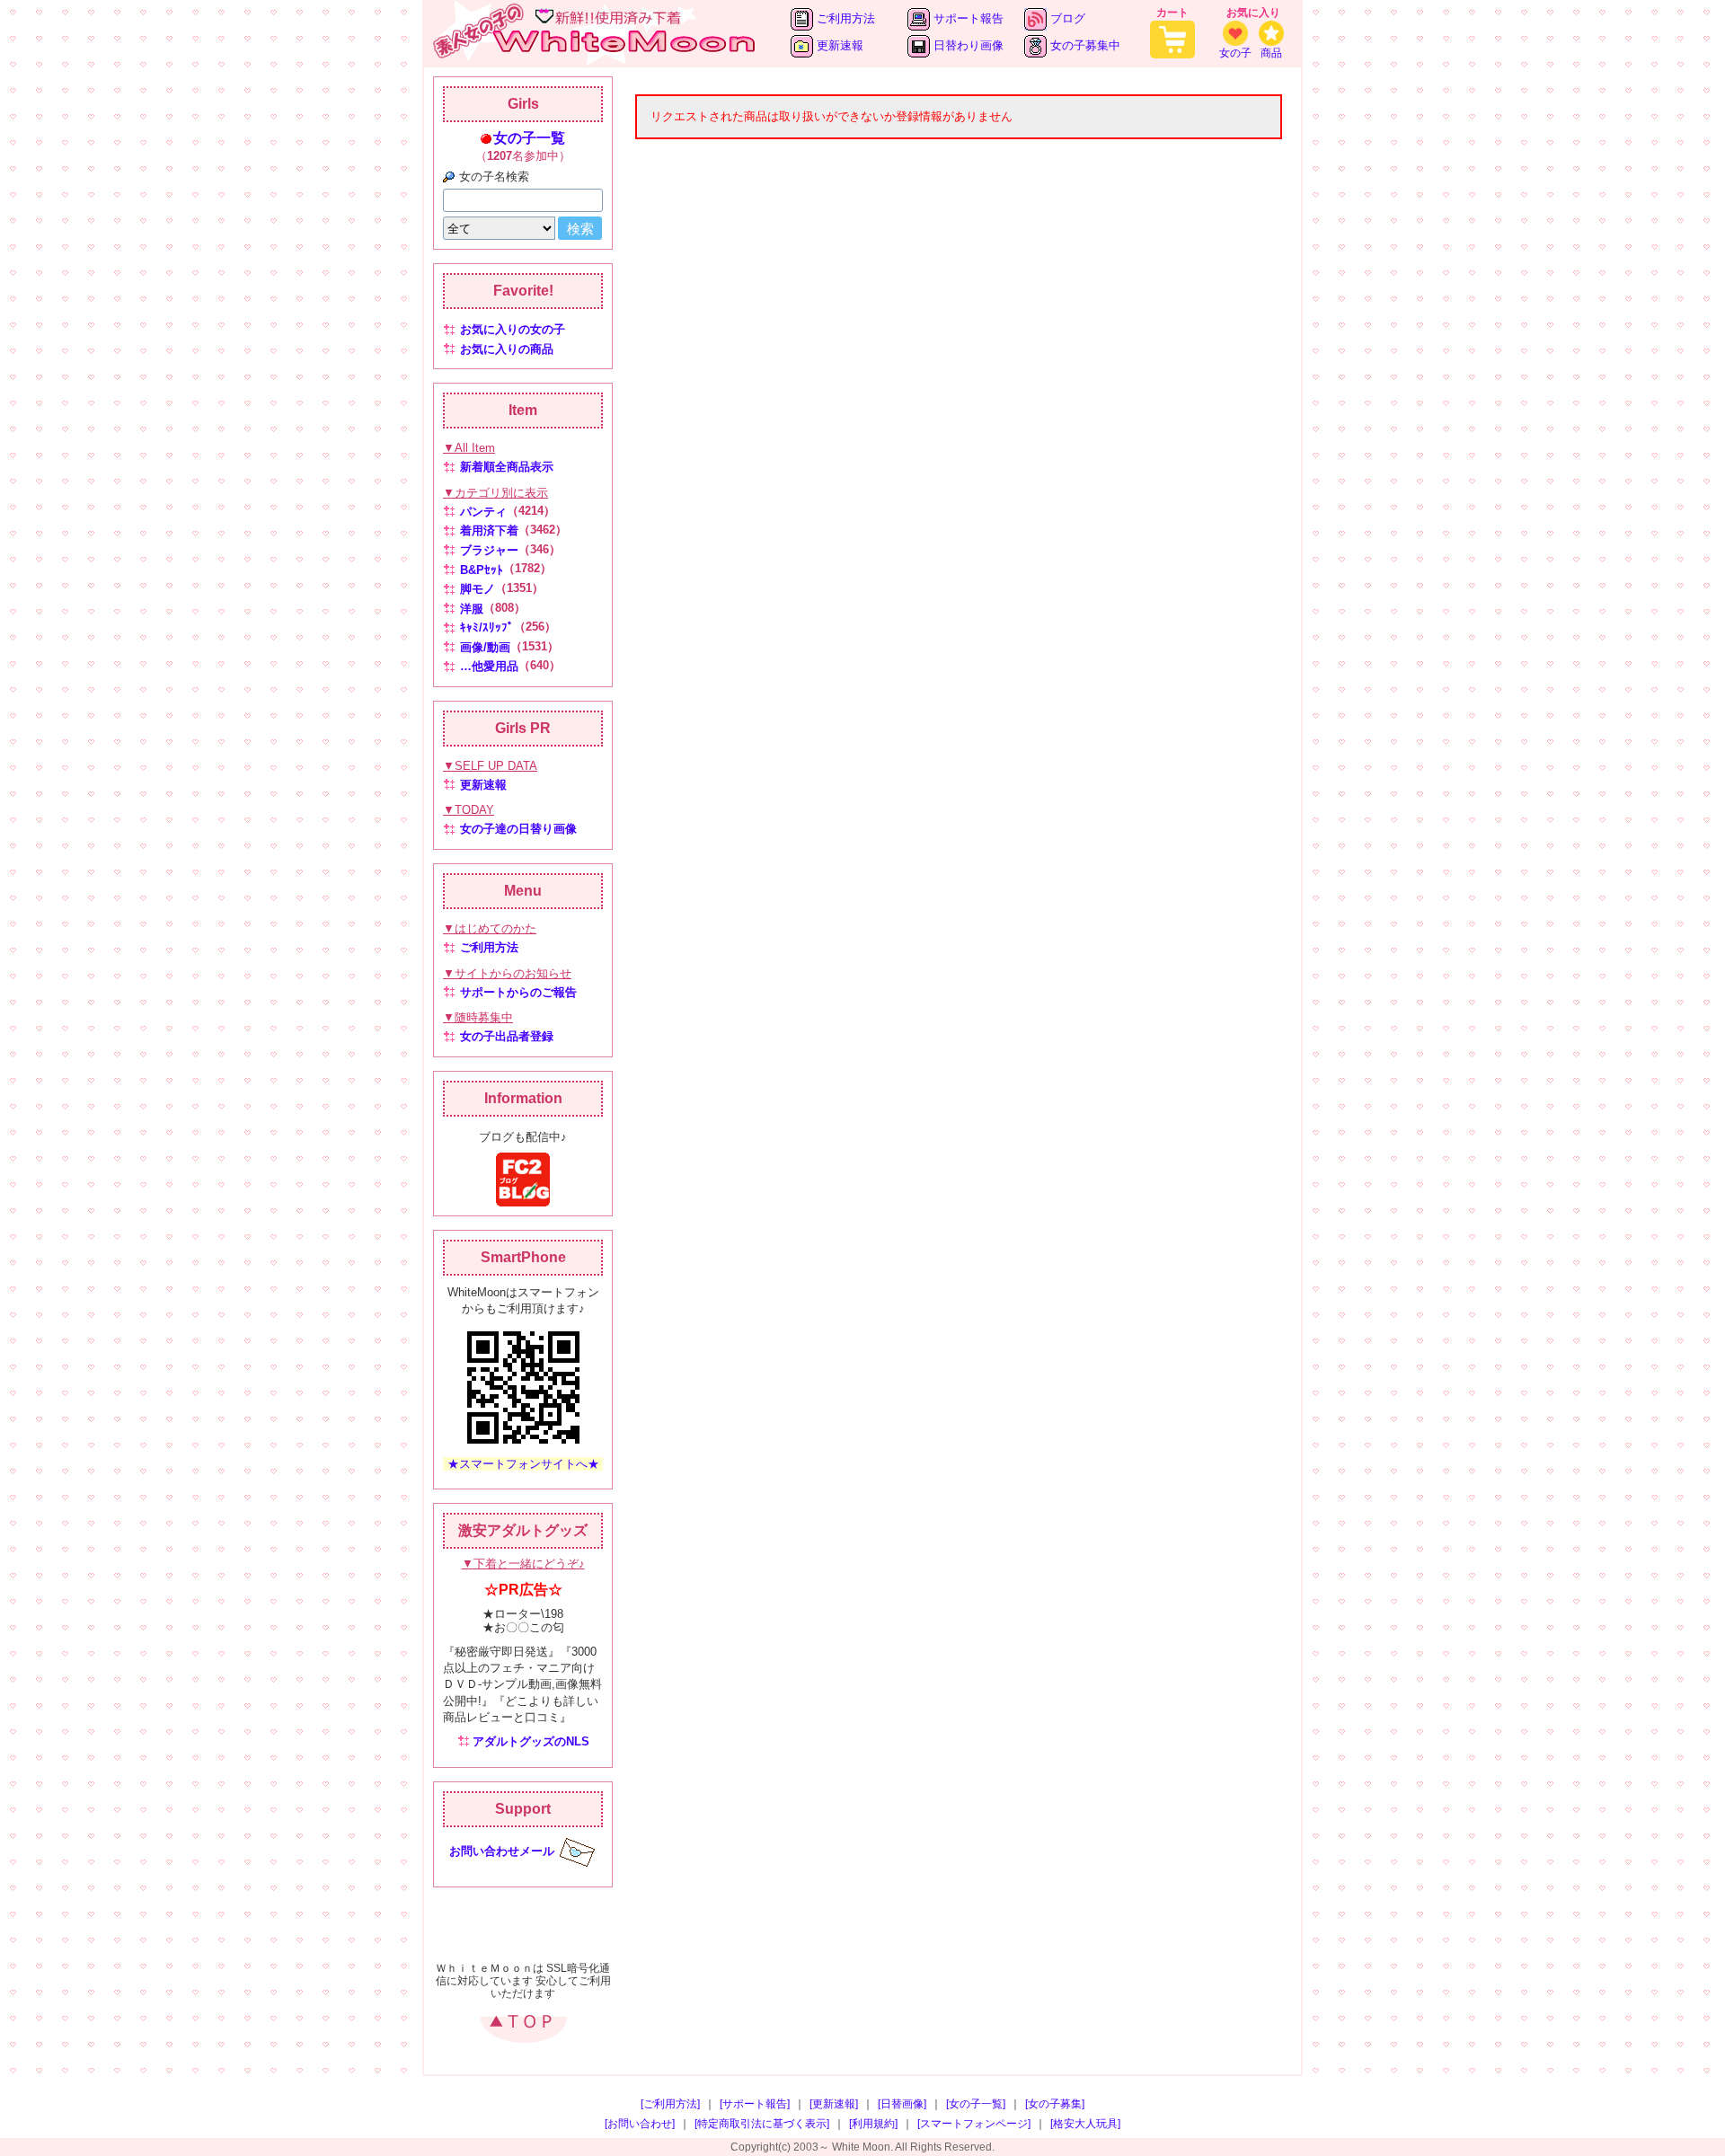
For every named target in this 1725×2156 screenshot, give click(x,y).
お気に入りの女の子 (513, 329)
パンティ (483, 512)
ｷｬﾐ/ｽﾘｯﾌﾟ (487, 627)
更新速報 (838, 45)
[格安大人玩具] (1085, 2124)
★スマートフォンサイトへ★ (523, 1464)
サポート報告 (967, 18)
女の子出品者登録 (507, 1036)
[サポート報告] (755, 2104)
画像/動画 (485, 647)
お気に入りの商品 (507, 349)
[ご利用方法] (670, 2104)
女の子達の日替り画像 (518, 829)
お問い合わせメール (502, 1851)
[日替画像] (902, 2104)
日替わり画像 (967, 45)
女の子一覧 (529, 138)
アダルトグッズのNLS (531, 1741)
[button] (523, 1927)
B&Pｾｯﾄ (482, 570)
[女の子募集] (1055, 2104)
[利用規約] (873, 2124)
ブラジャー (489, 550)
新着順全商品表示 (507, 467)
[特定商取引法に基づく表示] (762, 2124)
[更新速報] (834, 2104)
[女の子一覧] (976, 2104)
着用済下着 (489, 530)
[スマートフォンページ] (974, 2124)
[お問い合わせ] (640, 2124)
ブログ (1066, 18)
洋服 (472, 609)
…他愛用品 (489, 666)
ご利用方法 (844, 18)
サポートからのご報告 (518, 992)
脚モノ (478, 589)
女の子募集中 (1084, 45)
